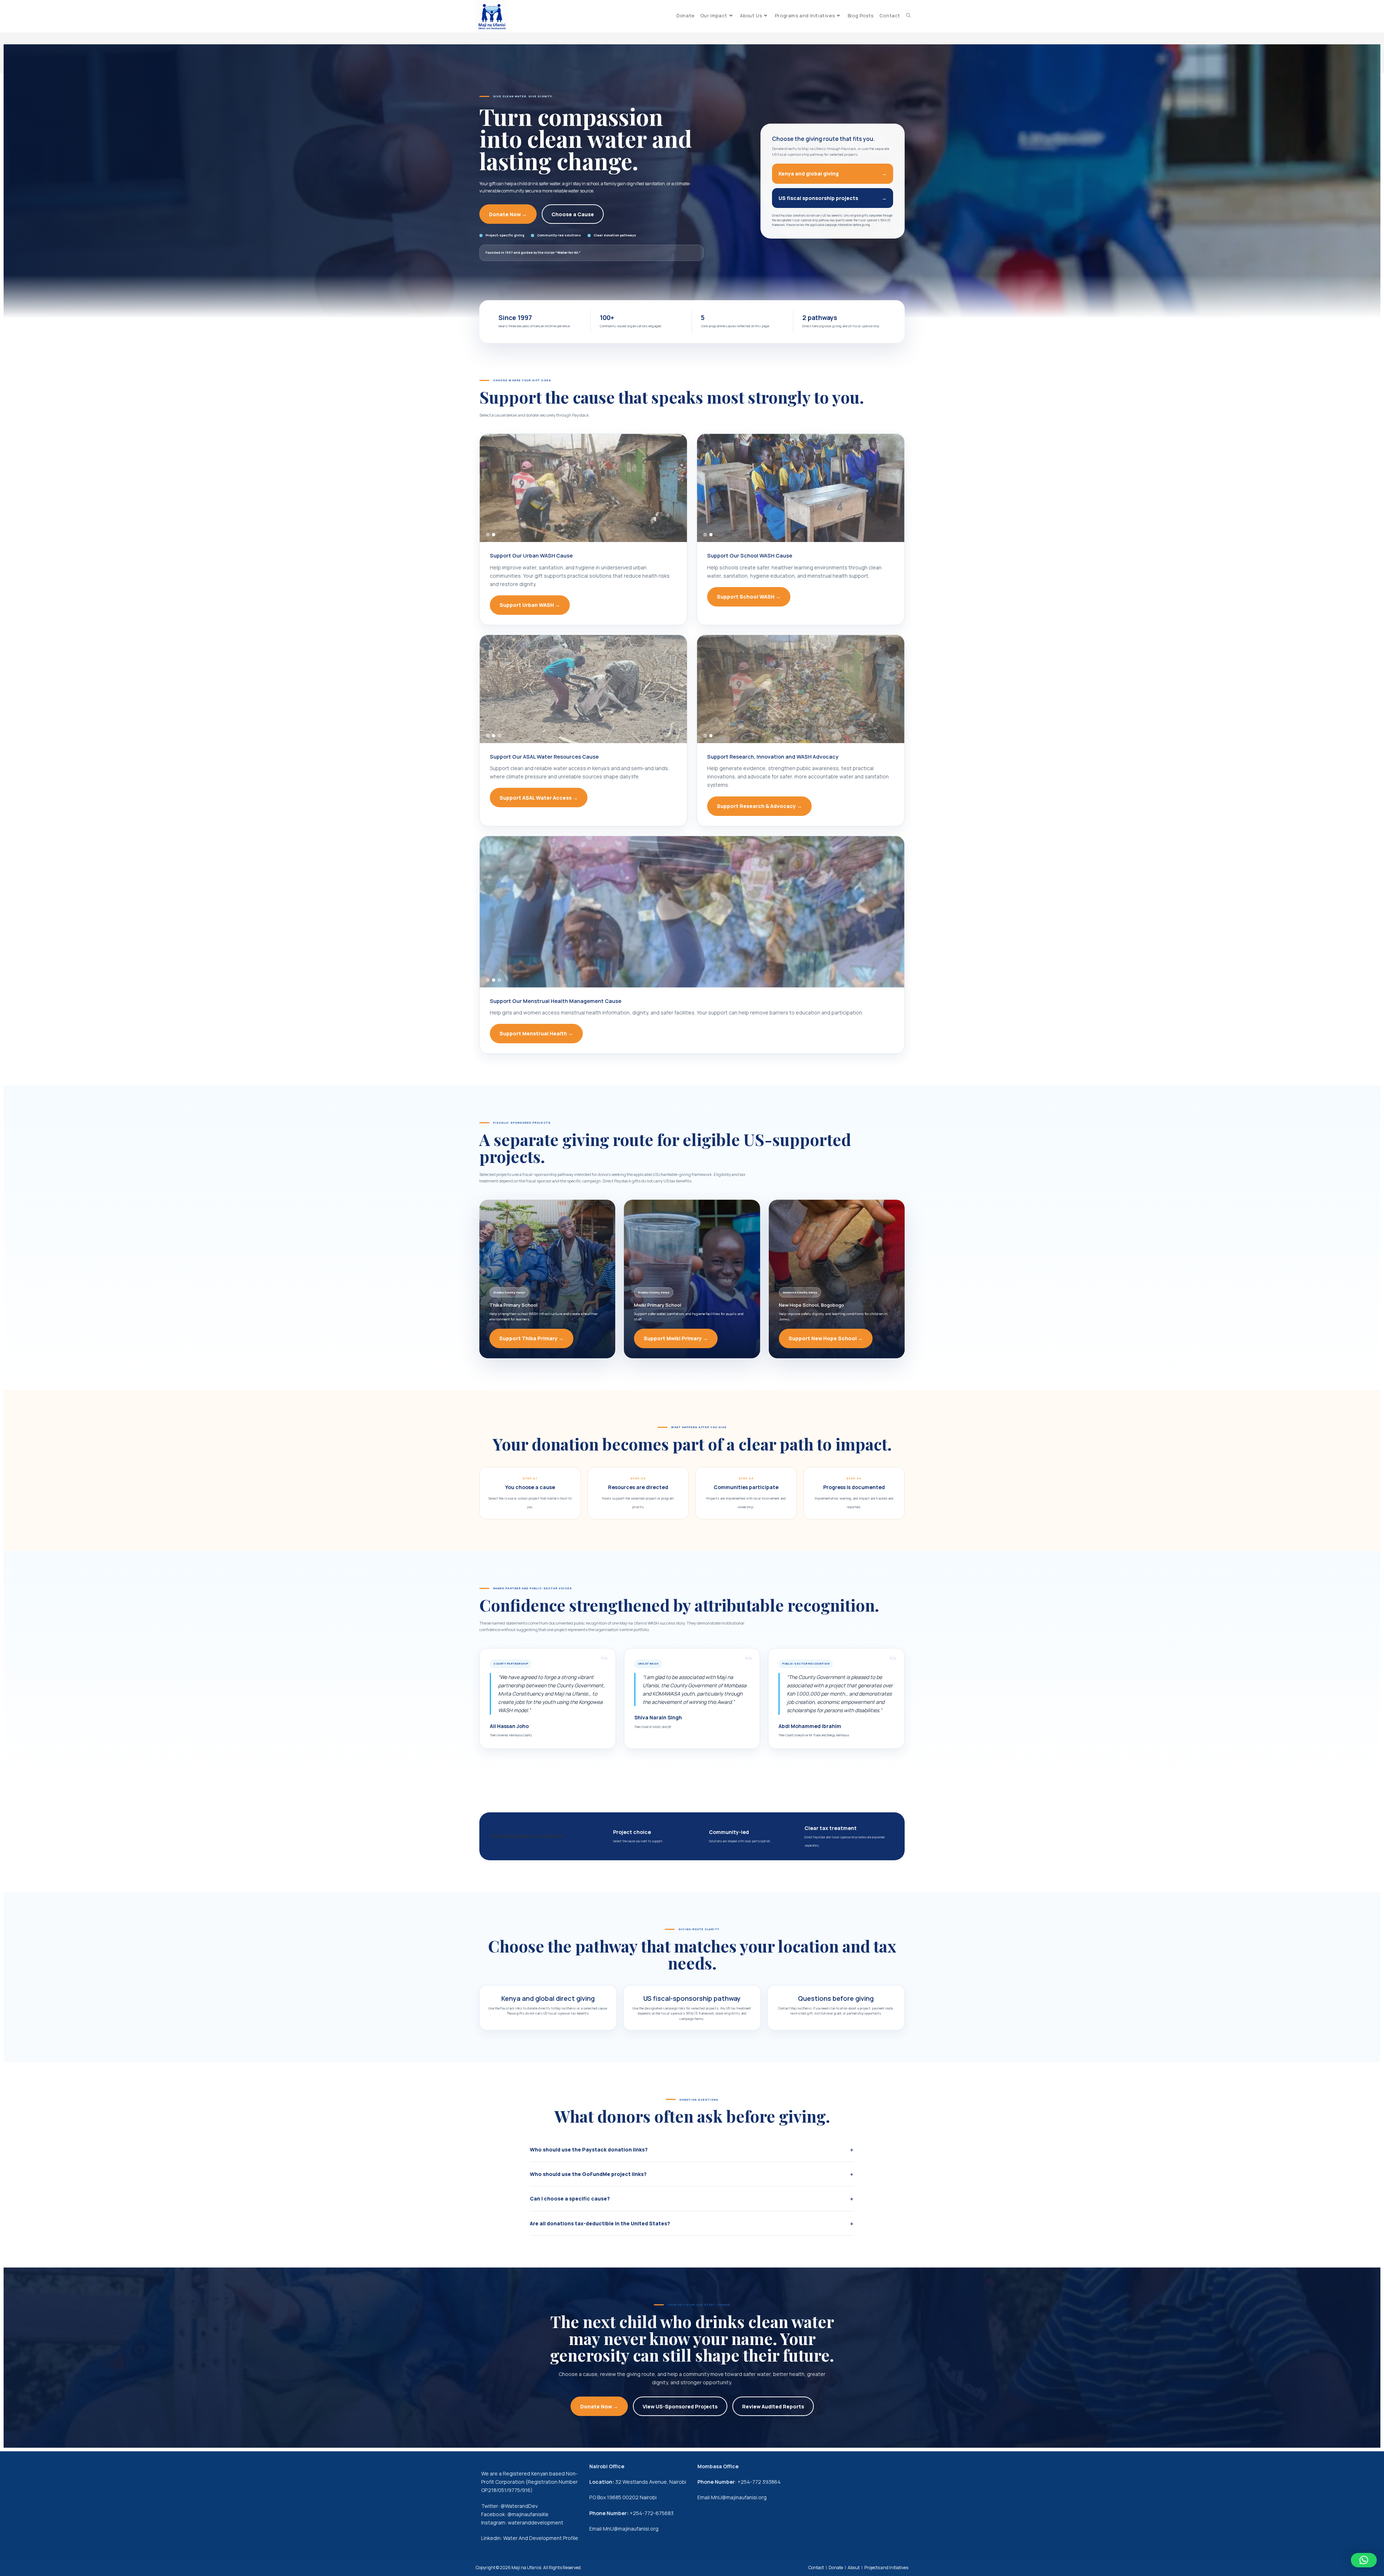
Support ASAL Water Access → (539, 798)
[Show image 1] (488, 535)
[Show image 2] (494, 535)
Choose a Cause (573, 214)
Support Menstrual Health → (536, 1033)
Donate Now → (508, 214)
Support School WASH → (749, 597)
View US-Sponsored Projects (680, 2406)
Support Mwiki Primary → (676, 1338)
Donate (836, 2568)
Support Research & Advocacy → (759, 806)
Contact (816, 2568)
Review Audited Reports (773, 2406)
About (854, 2568)
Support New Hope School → (826, 1338)
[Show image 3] (499, 736)
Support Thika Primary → (531, 1338)
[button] (1364, 2560)
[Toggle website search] (908, 16)
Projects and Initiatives (886, 2568)
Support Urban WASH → (530, 605)
